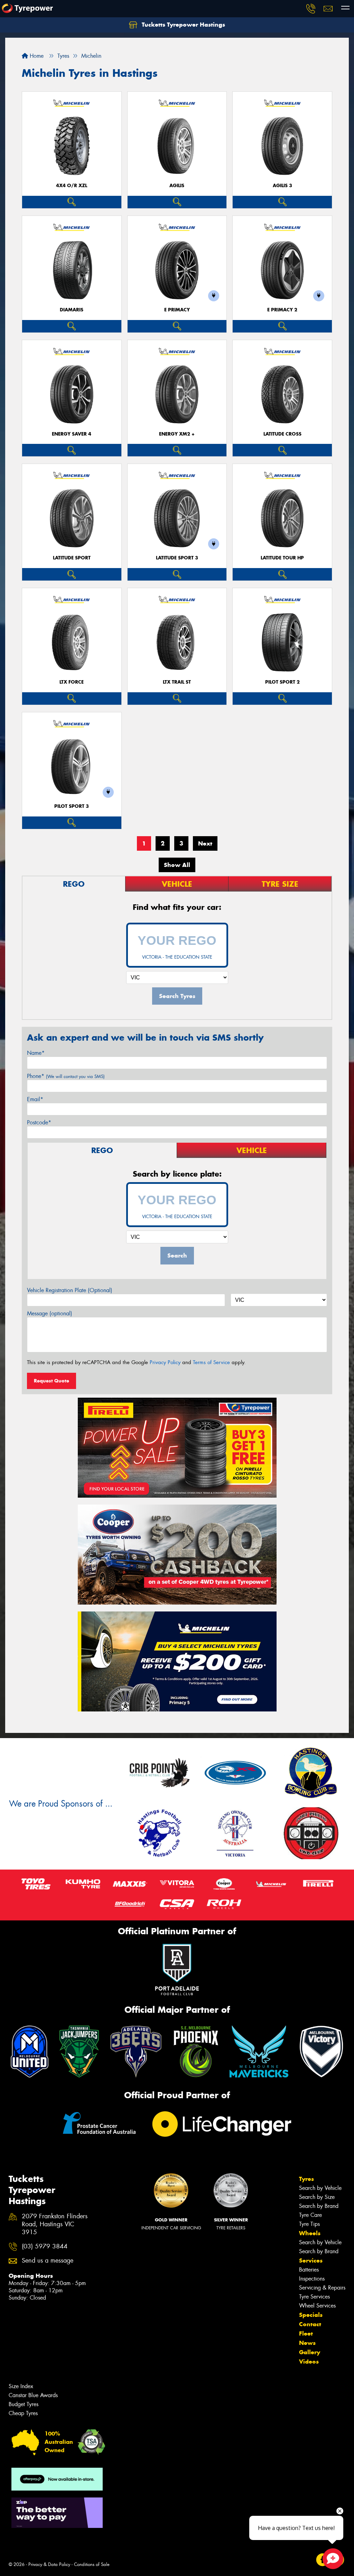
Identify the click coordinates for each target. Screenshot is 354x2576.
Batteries (309, 2270)
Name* (36, 1053)
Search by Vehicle (320, 2188)
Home (36, 56)
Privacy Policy (165, 1362)
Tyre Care (310, 2215)
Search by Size (317, 2197)
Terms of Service (211, 1362)
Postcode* (39, 1122)
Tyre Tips (309, 2224)
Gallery (310, 2352)
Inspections (312, 2279)
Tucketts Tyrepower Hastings (183, 25)
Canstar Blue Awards (33, 2395)
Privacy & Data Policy (49, 2564)
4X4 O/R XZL (72, 186)
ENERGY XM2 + (177, 434)
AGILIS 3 (282, 186)
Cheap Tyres (23, 2413)
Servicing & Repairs (322, 2288)
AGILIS (177, 186)
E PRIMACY (177, 310)
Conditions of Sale (92, 2564)
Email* (35, 1099)
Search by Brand (319, 2206)
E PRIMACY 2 (282, 310)
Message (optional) (50, 1313)
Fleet (306, 2333)
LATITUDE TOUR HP (282, 558)
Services (311, 2260)
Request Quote (52, 1381)
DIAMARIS (72, 310)
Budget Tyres (24, 2404)
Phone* (66, 1076)
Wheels (310, 2233)
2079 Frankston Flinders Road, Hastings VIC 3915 (55, 2224)
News (307, 2343)
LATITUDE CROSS (282, 434)
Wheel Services (317, 2306)
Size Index (21, 2386)
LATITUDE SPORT (72, 558)
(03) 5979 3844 (45, 2246)
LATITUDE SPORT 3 (177, 558)
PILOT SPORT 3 (72, 806)
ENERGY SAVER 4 (72, 434)
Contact (310, 2324)
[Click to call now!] (311, 9)
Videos (309, 2362)
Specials (311, 2315)
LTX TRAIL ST (177, 682)
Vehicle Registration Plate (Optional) (70, 1290)
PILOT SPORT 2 (282, 682)
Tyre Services (314, 2297)
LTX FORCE (72, 682)
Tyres (306, 2179)
